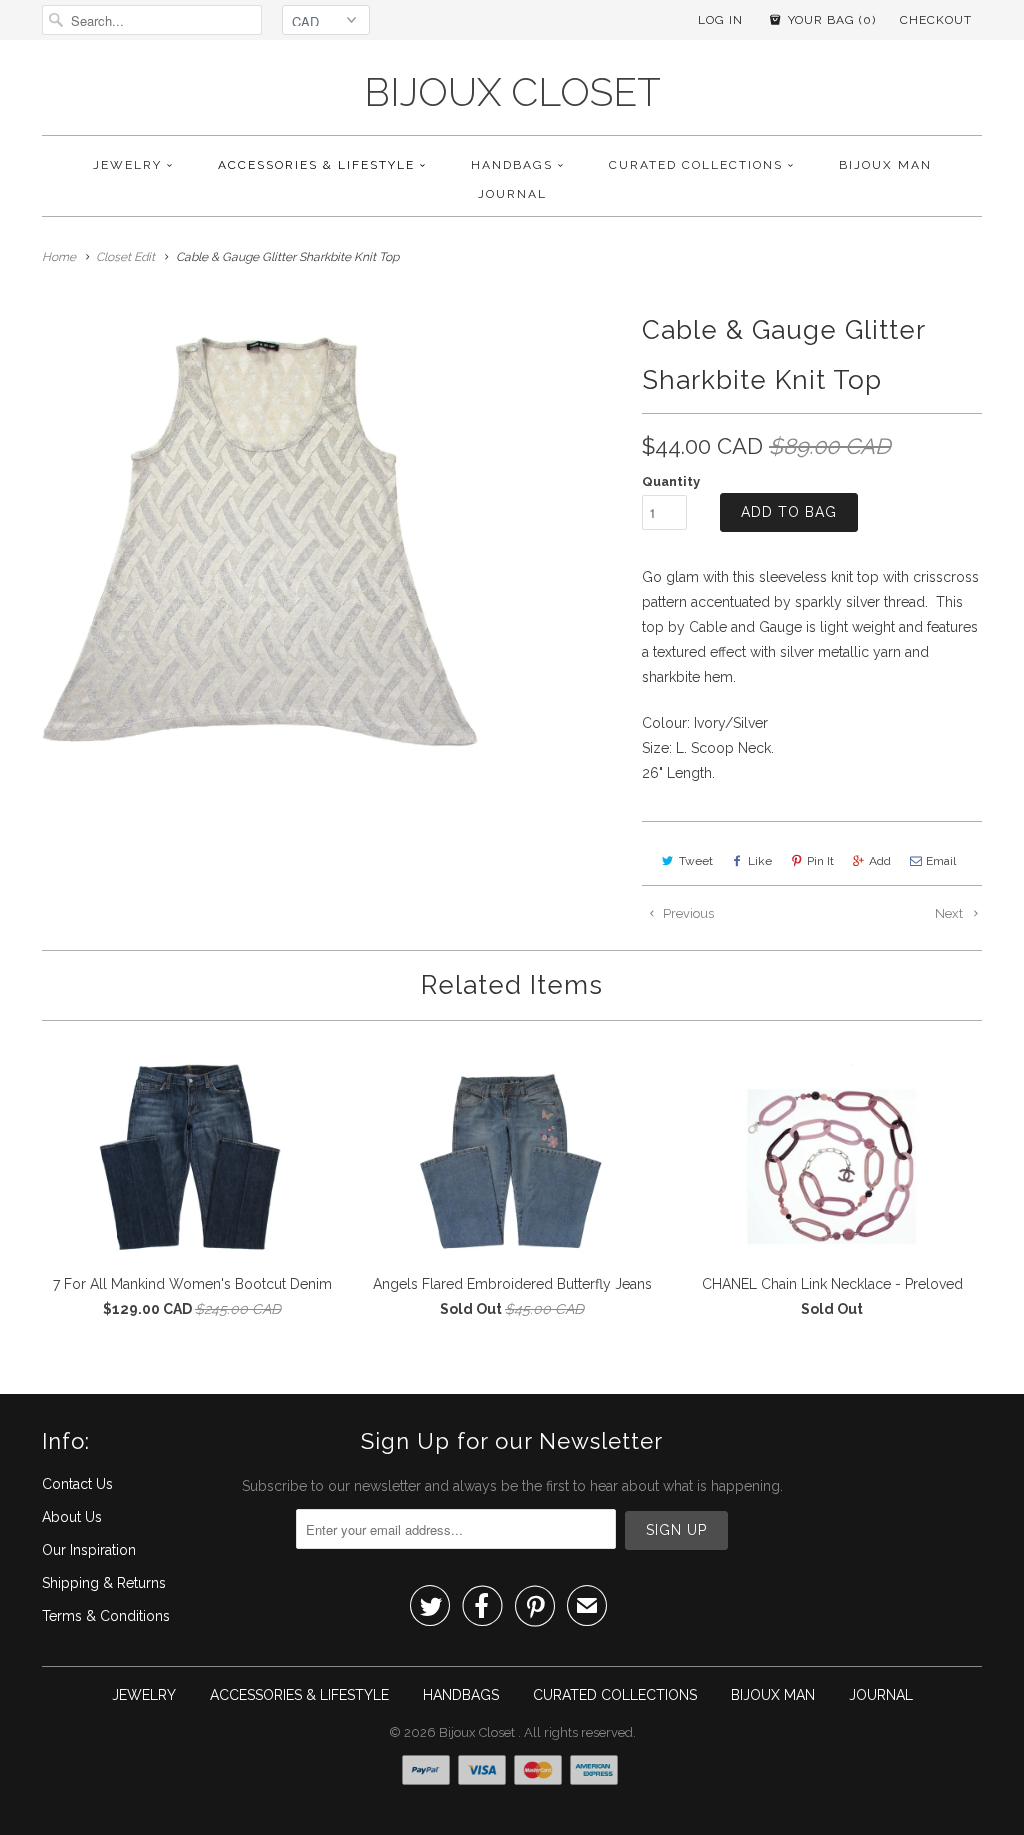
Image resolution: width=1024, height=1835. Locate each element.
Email (941, 861)
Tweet (696, 861)
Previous (687, 913)
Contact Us (77, 1484)
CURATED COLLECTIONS (696, 165)
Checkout (936, 20)
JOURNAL (512, 194)
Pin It (820, 861)
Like (760, 861)
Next (950, 913)
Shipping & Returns (104, 1583)
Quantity (671, 481)
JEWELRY (127, 165)
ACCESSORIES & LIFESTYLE (316, 165)
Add (880, 861)
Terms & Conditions (106, 1616)
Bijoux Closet (512, 92)
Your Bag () (830, 20)
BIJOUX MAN (885, 165)
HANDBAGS (512, 165)
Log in (720, 20)
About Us (72, 1517)
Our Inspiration (89, 1550)
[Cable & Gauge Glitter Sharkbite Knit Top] (268, 531)
